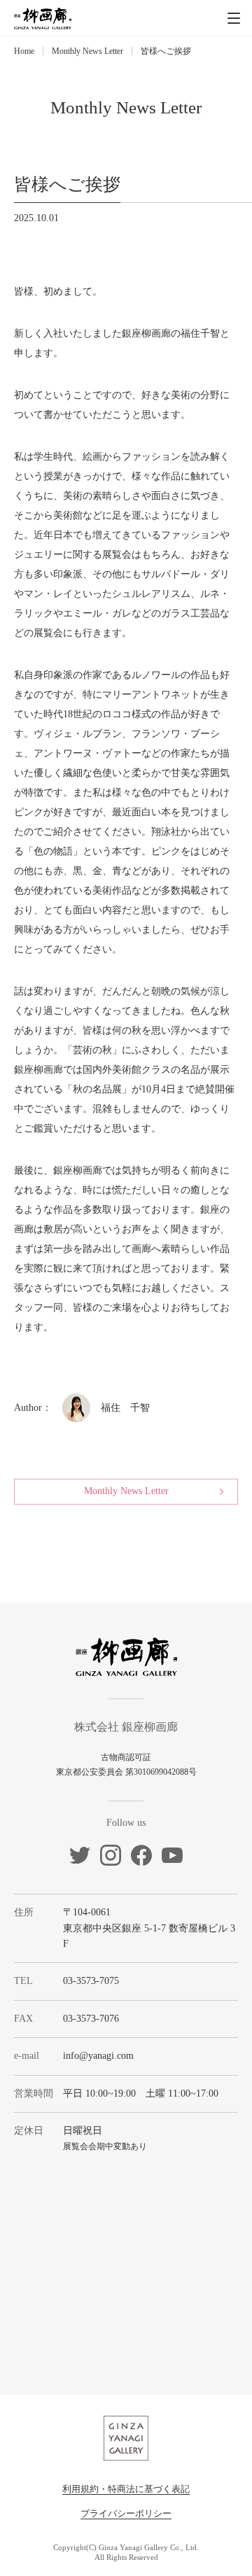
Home (24, 51)
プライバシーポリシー (126, 2513)
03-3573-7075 (91, 1981)
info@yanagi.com (98, 2056)
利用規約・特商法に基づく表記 (126, 2489)
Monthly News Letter (87, 51)
